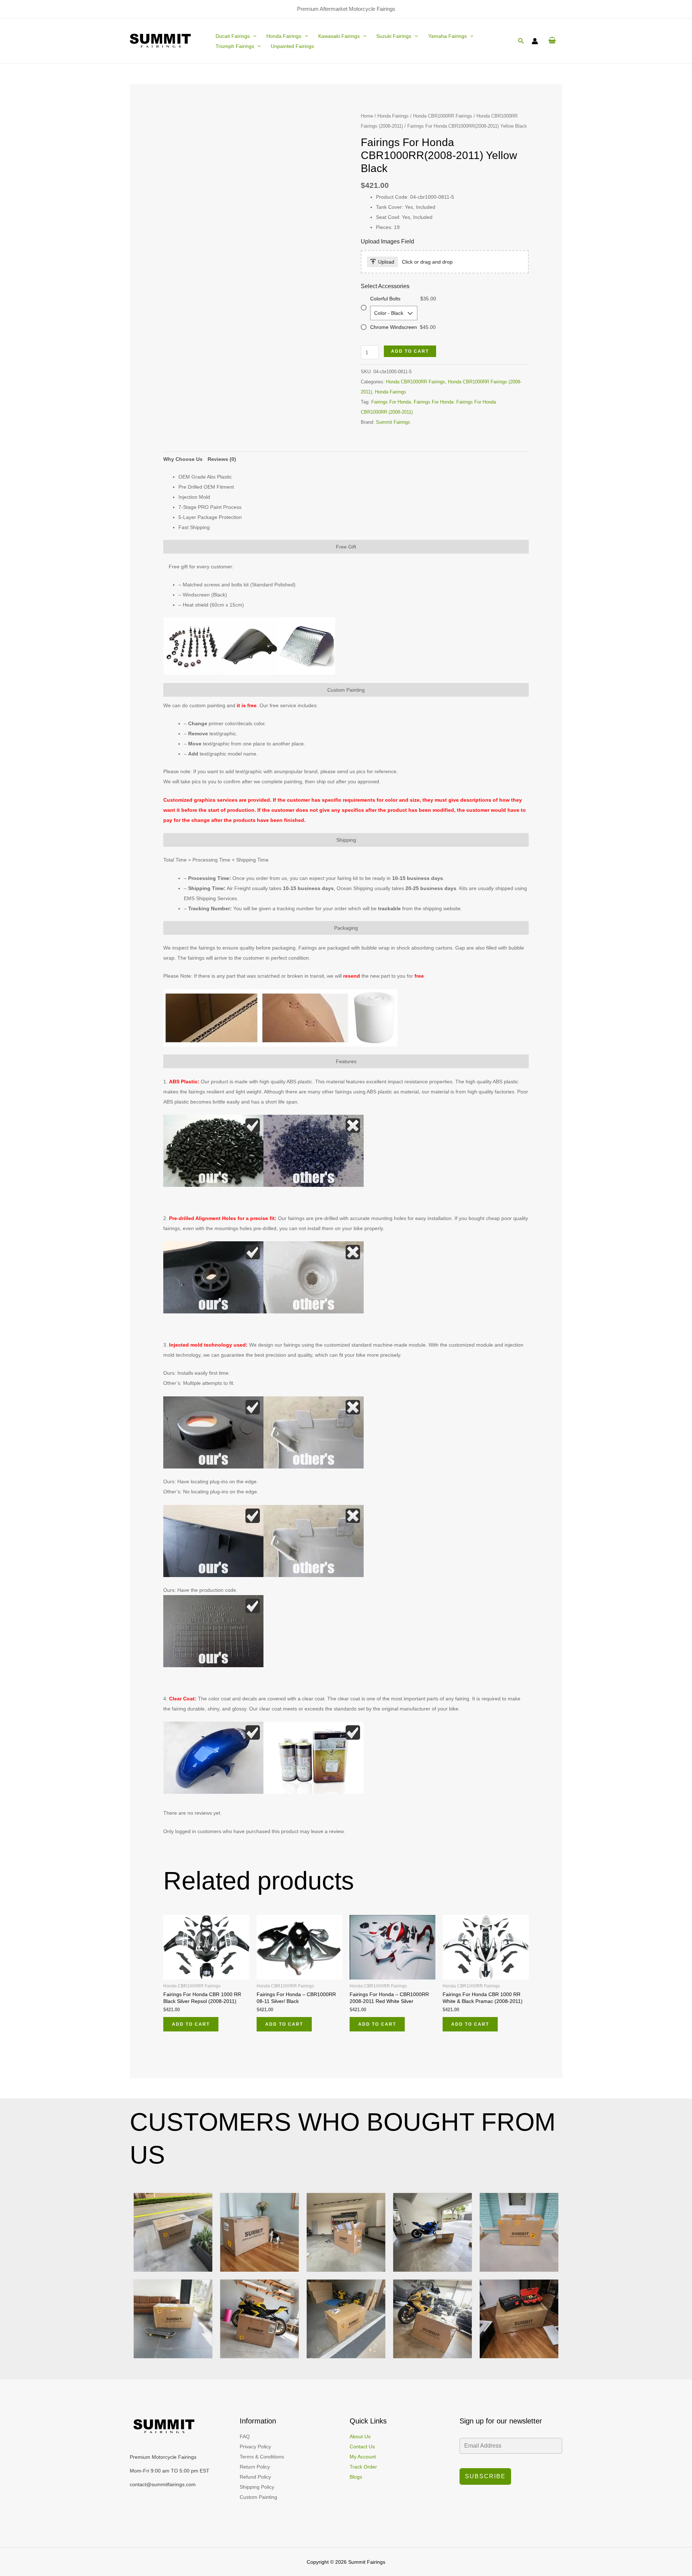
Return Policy (255, 2467)
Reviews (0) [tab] (222, 459)
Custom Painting (258, 2497)
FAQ (245, 2436)
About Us (360, 2436)
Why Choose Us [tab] (183, 459)
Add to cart (410, 351)
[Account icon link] (535, 41)
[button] (253, 36)
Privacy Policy (255, 2447)
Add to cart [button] (191, 2024)
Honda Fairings (284, 36)
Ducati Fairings (233, 36)
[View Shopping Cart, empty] (552, 41)
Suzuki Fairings (394, 36)
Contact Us (362, 2447)
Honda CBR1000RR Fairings (443, 116)
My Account (363, 2457)
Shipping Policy (257, 2487)
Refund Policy (255, 2477)
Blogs (356, 2477)
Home (367, 116)
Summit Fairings (393, 422)
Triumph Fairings (235, 46)
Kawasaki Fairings (339, 36)
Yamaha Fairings (447, 36)
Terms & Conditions (262, 2457)
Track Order (363, 2467)
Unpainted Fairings (292, 46)
